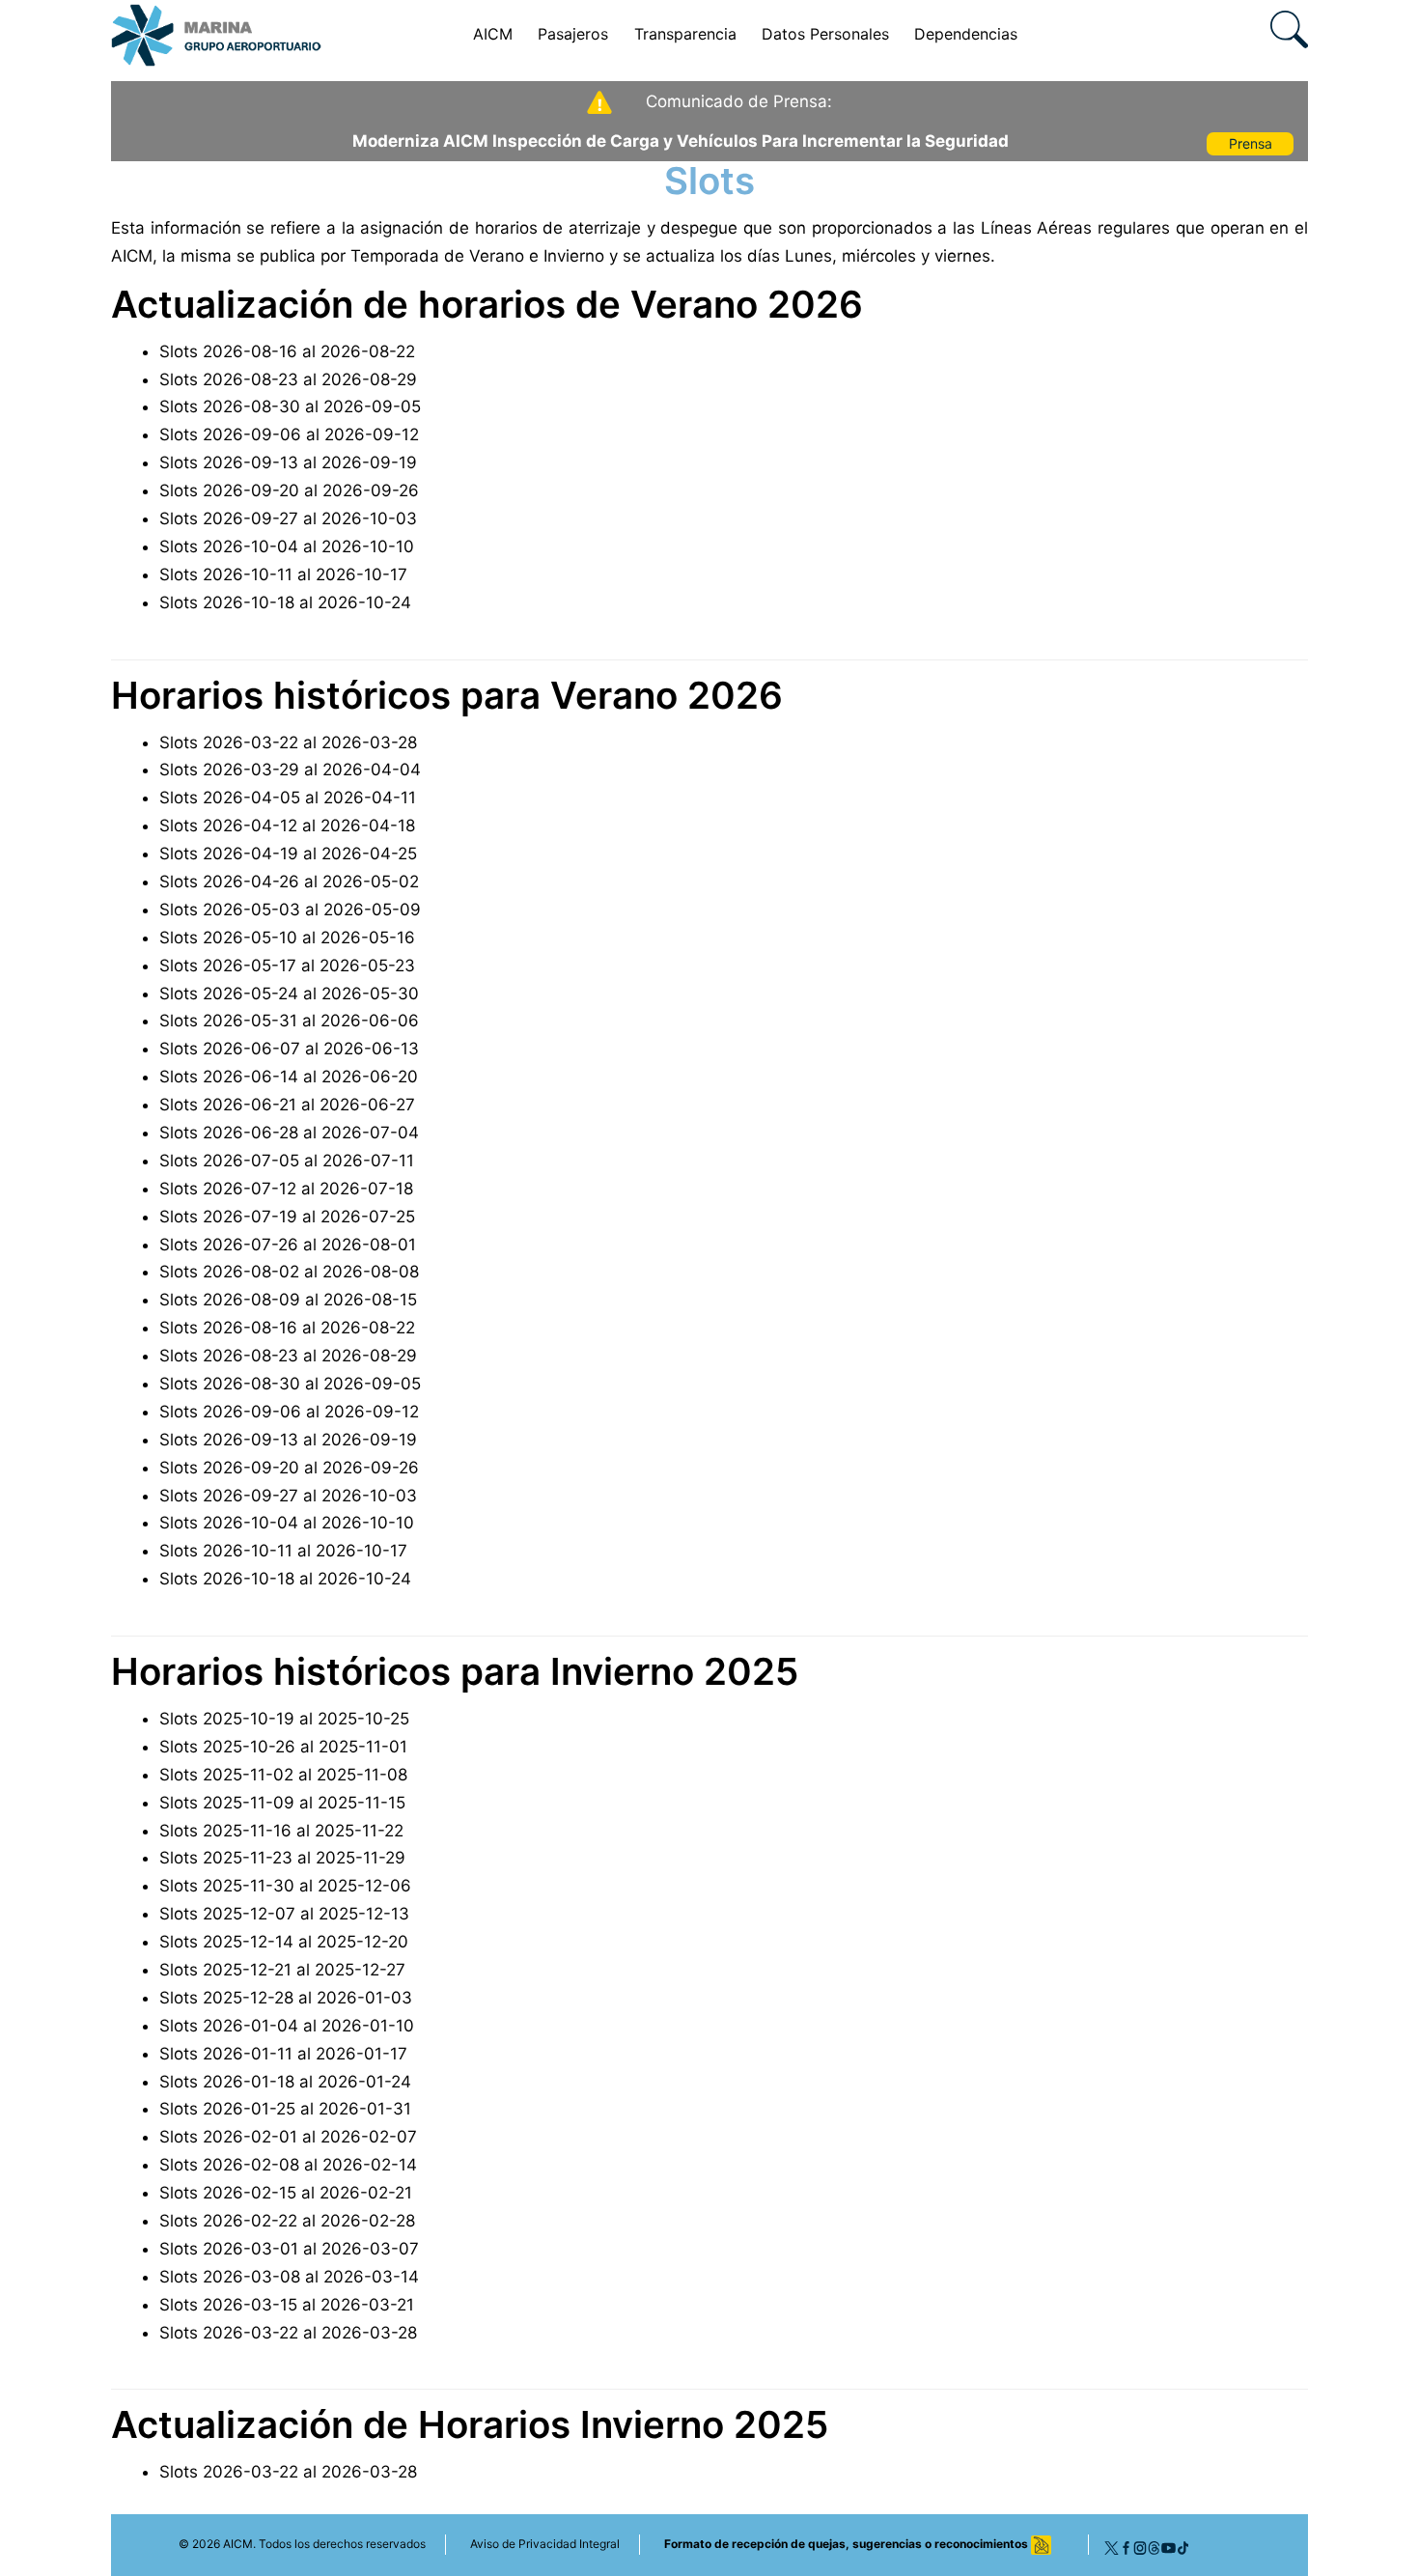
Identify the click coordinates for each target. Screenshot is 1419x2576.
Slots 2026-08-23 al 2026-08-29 (288, 379)
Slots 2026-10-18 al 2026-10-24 (285, 602)
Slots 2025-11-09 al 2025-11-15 (282, 1803)
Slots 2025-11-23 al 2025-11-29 (282, 1858)
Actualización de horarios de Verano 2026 (487, 304)
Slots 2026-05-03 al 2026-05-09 (290, 910)
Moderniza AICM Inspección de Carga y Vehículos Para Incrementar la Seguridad (681, 141)
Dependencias (966, 34)
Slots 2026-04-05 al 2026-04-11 (288, 798)
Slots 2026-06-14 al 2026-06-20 (289, 1077)
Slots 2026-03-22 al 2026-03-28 (288, 742)
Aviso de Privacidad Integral (545, 2544)
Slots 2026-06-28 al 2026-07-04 (289, 1133)
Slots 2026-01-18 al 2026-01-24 (285, 2082)
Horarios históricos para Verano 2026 (447, 695)
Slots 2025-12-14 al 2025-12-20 (284, 1942)
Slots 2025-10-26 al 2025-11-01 (283, 1747)
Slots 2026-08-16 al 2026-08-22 (287, 351)
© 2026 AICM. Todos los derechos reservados (302, 2544)
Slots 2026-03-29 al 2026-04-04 (290, 770)
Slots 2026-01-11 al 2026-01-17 (283, 2054)
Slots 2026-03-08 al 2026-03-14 (289, 2277)
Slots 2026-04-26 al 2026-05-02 (289, 882)
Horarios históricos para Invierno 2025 (455, 1671)
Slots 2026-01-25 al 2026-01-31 (285, 2109)
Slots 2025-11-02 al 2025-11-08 (283, 1775)
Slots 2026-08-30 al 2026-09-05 (290, 406)
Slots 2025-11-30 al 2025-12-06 (285, 1886)
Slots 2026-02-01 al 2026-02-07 (288, 2137)
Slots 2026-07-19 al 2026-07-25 (287, 1217)
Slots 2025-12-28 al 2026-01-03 (286, 1998)
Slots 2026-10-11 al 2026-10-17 (283, 574)
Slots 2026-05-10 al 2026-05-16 (287, 938)
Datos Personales (825, 34)
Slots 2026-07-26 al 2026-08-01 (288, 1245)
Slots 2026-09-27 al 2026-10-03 (288, 518)
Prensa (1251, 143)
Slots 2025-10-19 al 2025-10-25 (284, 1719)
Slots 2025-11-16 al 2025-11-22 (281, 1831)
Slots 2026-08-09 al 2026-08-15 (288, 1300)
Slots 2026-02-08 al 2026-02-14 (288, 2165)
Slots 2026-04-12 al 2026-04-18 (287, 826)
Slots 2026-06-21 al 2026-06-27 (287, 1105)
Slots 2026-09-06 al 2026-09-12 (289, 434)
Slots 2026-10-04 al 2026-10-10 (287, 546)
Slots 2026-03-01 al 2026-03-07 (289, 2249)
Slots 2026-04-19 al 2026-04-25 (288, 854)
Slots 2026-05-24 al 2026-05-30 (289, 994)
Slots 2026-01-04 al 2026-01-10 (287, 2026)
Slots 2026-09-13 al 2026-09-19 (288, 462)
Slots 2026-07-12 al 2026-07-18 (286, 1189)
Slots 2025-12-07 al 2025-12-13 (284, 1914)
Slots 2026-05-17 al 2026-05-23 (287, 966)
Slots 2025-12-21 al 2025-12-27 (282, 1970)
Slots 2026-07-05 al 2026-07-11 (287, 1161)
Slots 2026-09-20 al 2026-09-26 (289, 490)
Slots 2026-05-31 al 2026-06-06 (289, 1021)
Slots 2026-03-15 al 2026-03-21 (287, 2305)
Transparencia (685, 34)
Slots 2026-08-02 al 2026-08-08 (289, 1272)
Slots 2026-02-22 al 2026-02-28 (287, 2221)
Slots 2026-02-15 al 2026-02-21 (286, 2193)
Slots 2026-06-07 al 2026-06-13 (289, 1049)
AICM (493, 34)
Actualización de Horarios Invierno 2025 (470, 2424)
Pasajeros (573, 34)
